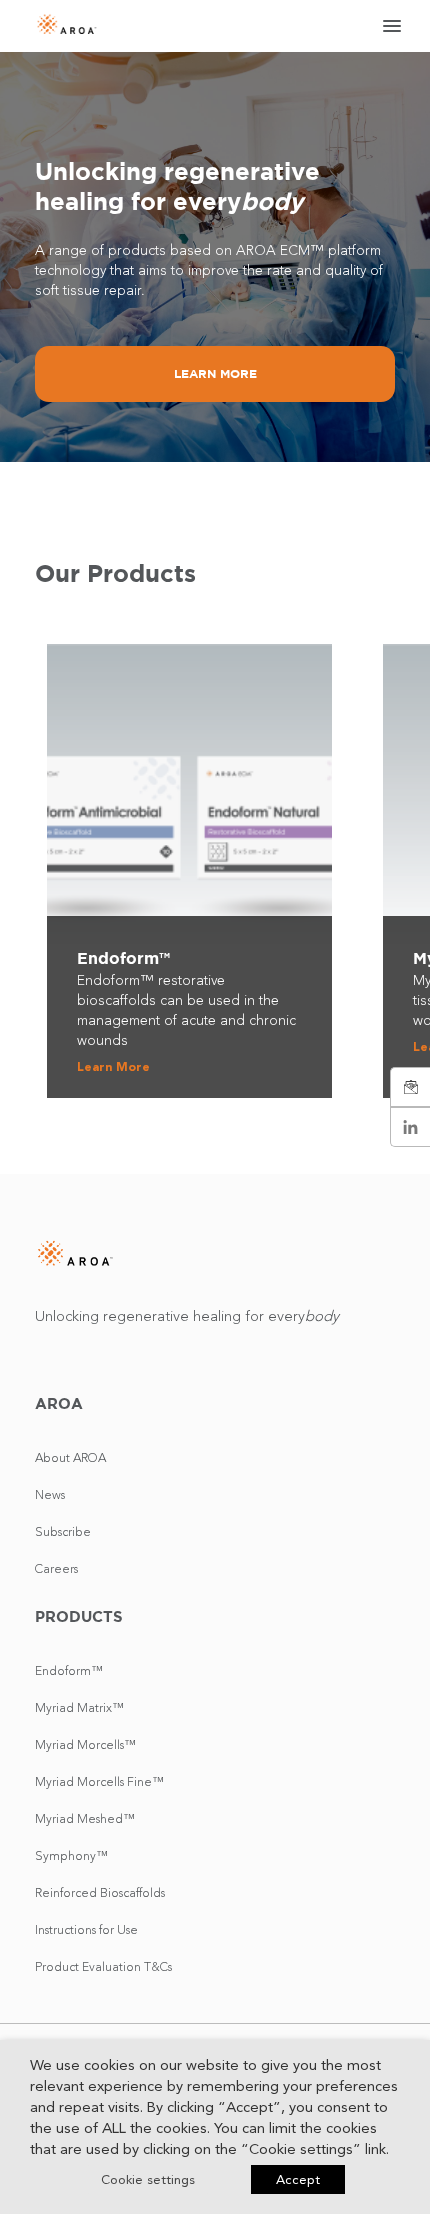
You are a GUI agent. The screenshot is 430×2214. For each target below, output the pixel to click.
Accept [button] (298, 2179)
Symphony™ (71, 1855)
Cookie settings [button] (148, 2179)
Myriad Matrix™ (79, 1707)
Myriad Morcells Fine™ (99, 1781)
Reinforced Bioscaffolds (100, 1892)
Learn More (215, 373)
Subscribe (63, 1531)
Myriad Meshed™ (85, 1818)
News (50, 1494)
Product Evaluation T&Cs (103, 1966)
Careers (56, 1568)
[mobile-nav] (386, 26)
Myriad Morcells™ (85, 1744)
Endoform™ (69, 1670)
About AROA (70, 1457)
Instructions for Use (86, 1929)
